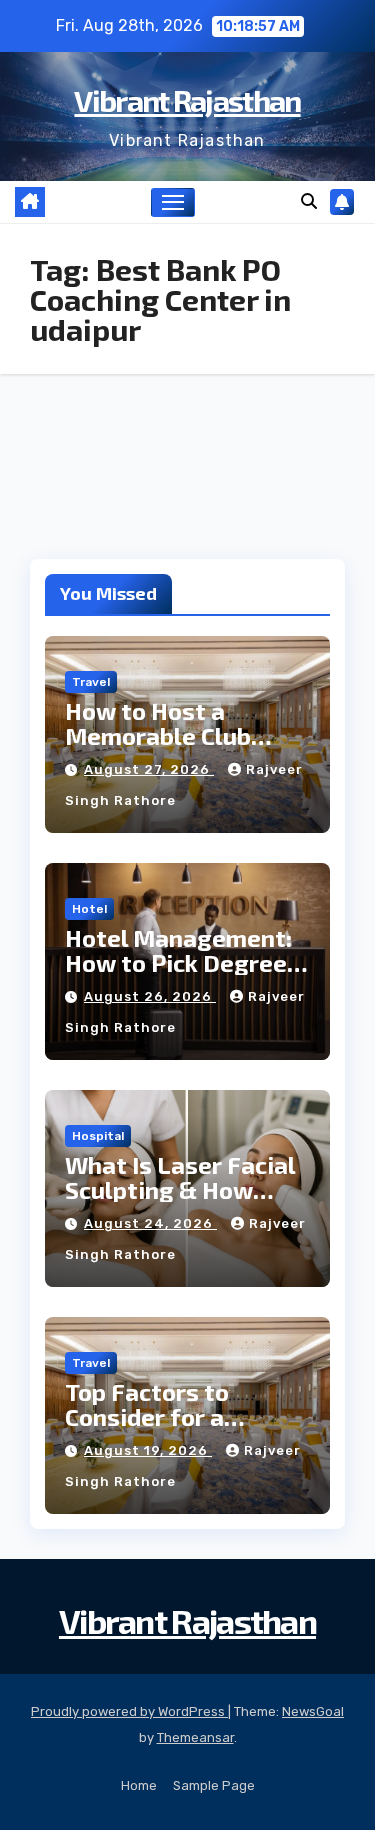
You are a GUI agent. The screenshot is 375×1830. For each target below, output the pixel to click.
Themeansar (195, 1737)
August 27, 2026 (149, 769)
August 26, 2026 (150, 996)
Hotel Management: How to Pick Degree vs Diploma (178, 962)
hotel (89, 909)
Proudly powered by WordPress (129, 1711)
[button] (309, 201)
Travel (91, 682)
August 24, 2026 (150, 1223)
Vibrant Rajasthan (187, 100)
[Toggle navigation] (173, 203)
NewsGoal (313, 1711)
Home (139, 1785)
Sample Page (214, 1785)
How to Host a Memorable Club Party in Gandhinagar (184, 735)
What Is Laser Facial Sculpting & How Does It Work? (180, 1189)
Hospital (98, 1136)
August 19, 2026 (148, 1450)
